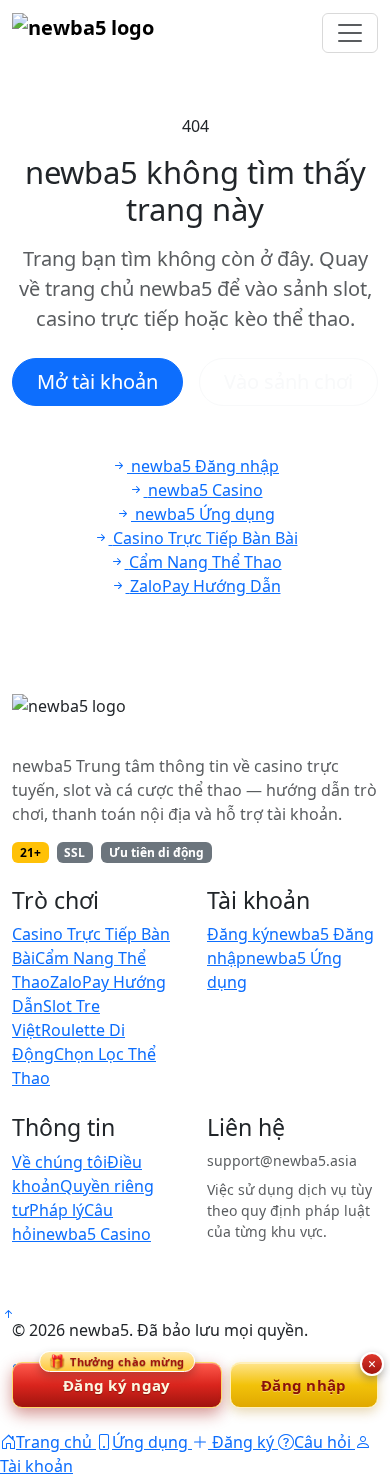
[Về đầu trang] (8, 1314)
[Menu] (350, 33)
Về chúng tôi (59, 1162)
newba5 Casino (93, 1234)
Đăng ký (238, 934)
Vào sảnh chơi (288, 381)
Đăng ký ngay (117, 1378)
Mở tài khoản (97, 381)
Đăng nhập (304, 1385)
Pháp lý (56, 1210)
